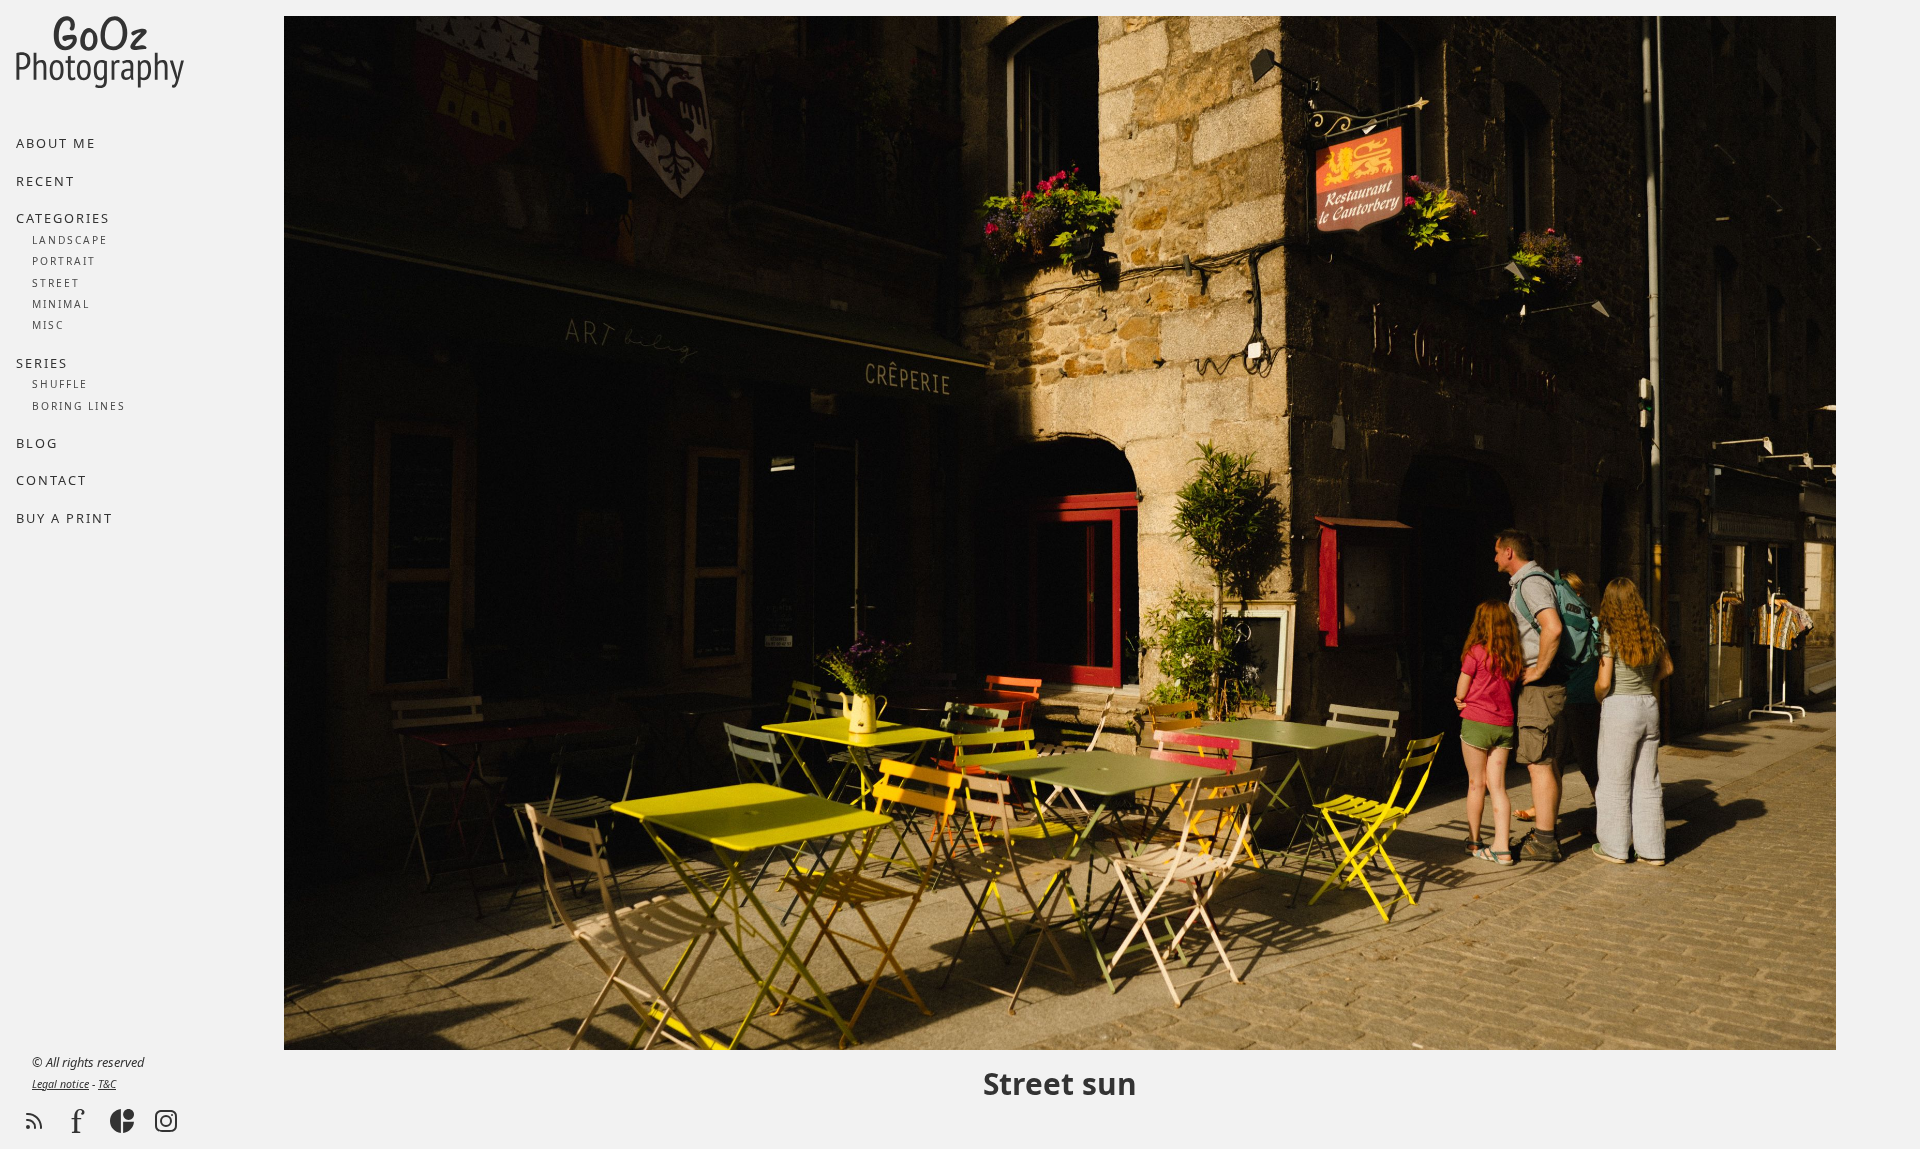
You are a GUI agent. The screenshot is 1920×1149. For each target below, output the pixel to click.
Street (56, 283)
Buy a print (64, 518)
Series (42, 363)
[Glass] (122, 1121)
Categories (63, 218)
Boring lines (79, 406)
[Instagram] (166, 1121)
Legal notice (60, 1084)
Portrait (64, 261)
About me (56, 143)
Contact (51, 480)
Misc (48, 325)
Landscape (70, 240)
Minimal (61, 304)
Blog (37, 443)
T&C (107, 1084)
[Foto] (78, 1121)
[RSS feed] (34, 1121)
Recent (45, 181)
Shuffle (60, 384)
